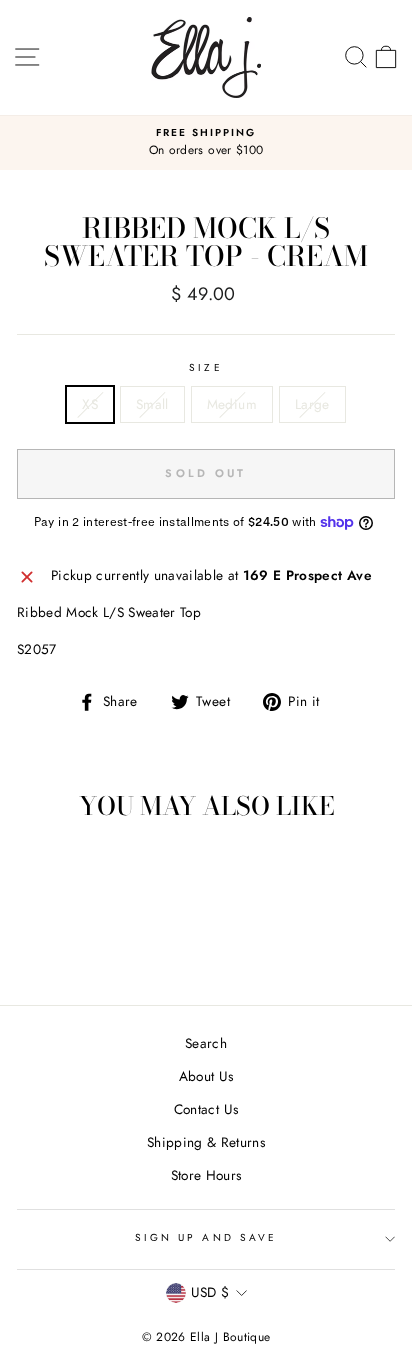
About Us (206, 1076)
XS (90, 404)
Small (152, 404)
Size (205, 367)
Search (206, 1043)
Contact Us (206, 1109)
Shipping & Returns (206, 1142)
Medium (232, 404)
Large (312, 404)
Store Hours (206, 1175)
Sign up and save (206, 1237)
